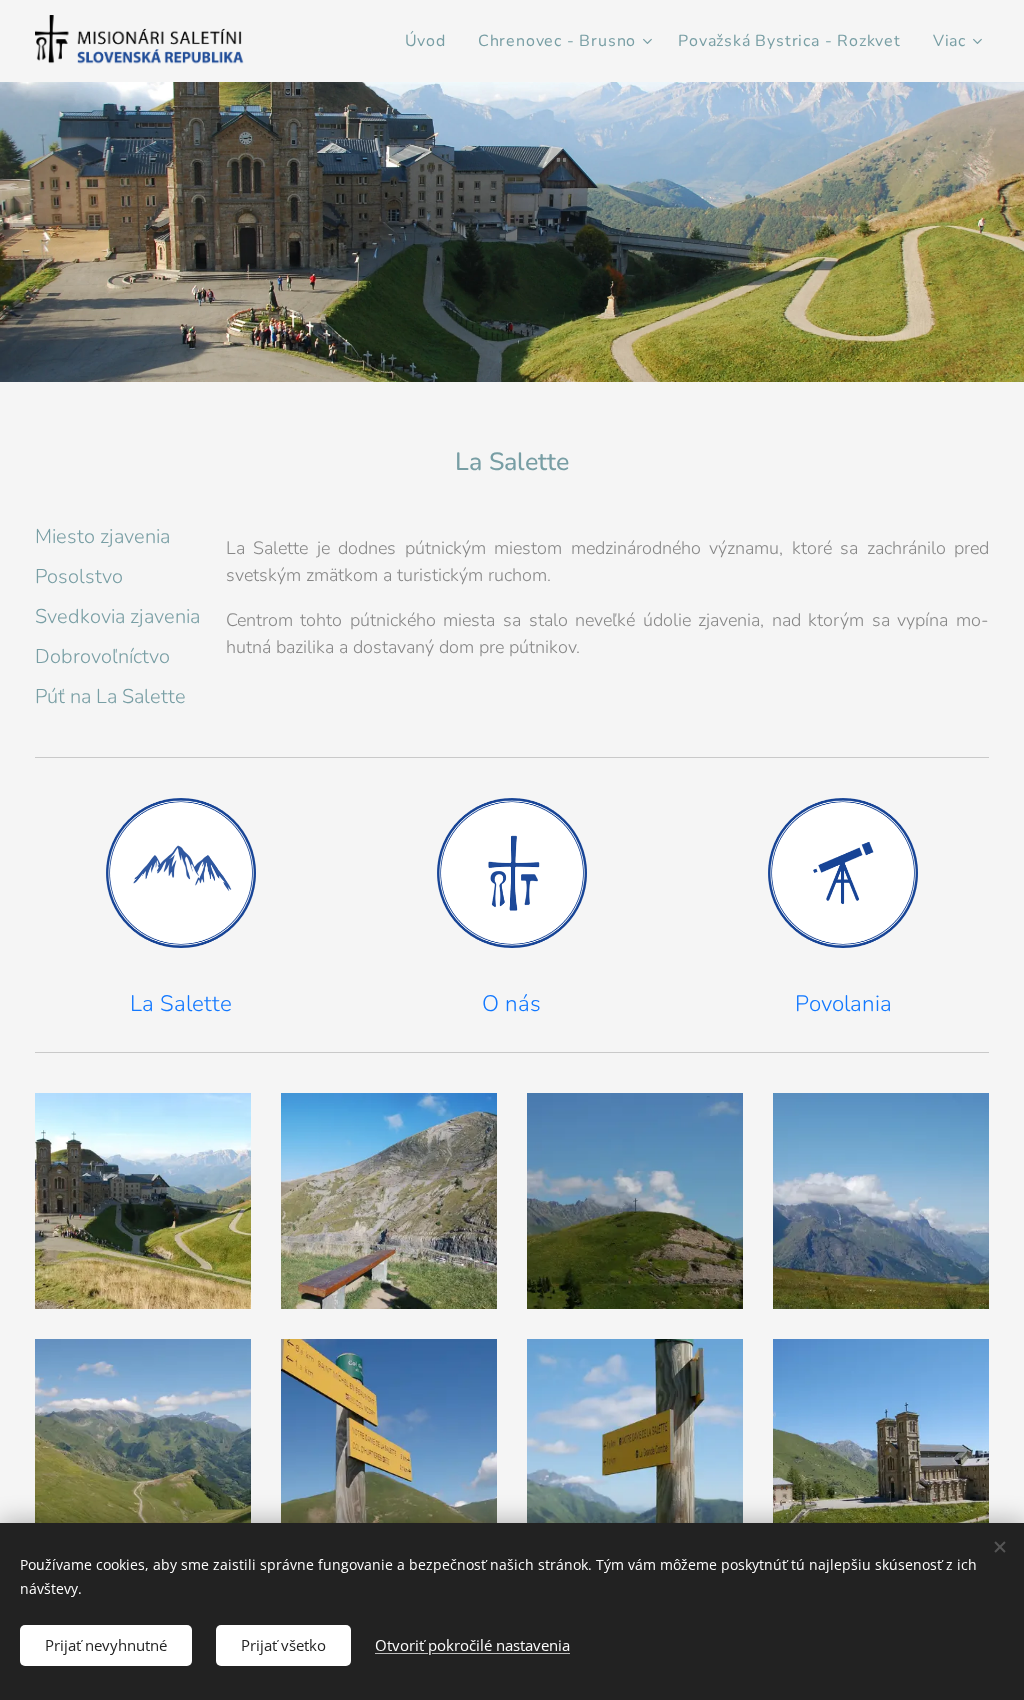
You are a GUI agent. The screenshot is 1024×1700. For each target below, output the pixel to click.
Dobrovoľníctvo (102, 656)
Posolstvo (79, 576)
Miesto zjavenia (102, 536)
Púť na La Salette (110, 696)
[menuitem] (431, 41)
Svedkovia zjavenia (117, 616)
